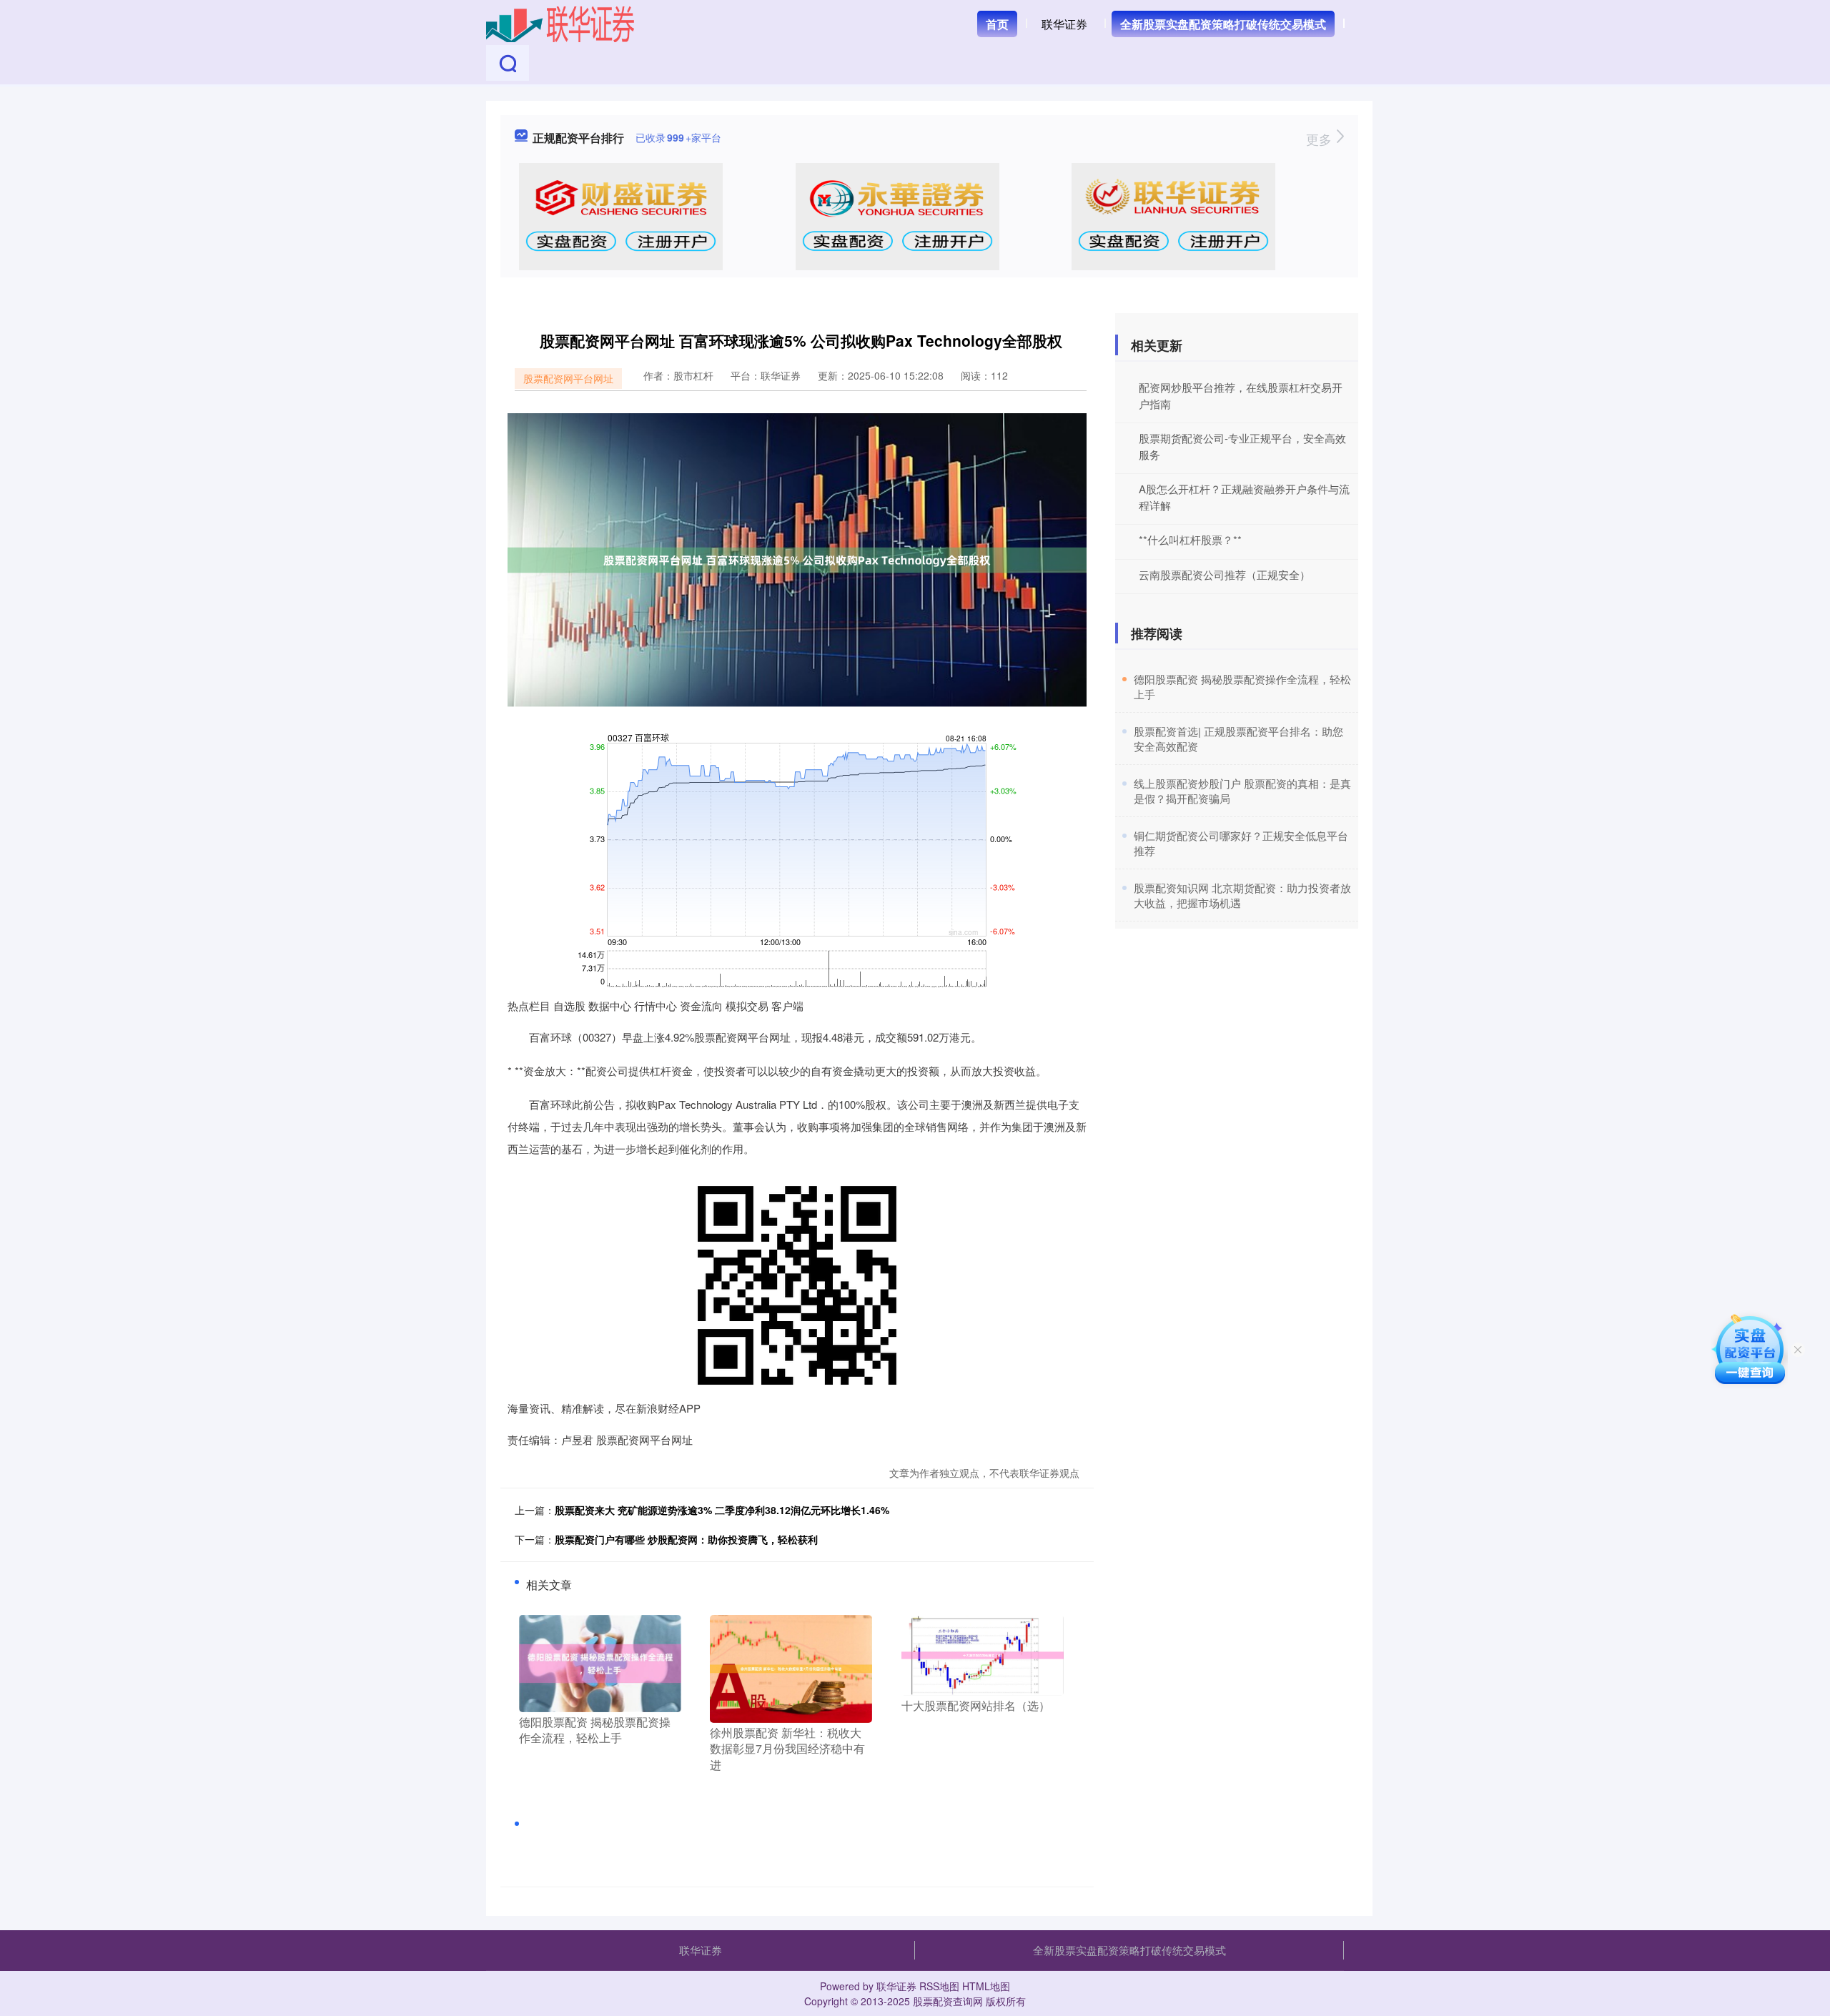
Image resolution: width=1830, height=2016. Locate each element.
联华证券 (1064, 24)
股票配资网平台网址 (568, 378)
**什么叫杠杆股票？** (1190, 539)
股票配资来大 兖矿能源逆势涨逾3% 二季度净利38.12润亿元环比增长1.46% (722, 1510)
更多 (1321, 139)
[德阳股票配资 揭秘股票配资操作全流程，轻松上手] (600, 1662)
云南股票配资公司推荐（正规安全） (1225, 574)
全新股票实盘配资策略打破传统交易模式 (1223, 24)
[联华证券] (560, 23)
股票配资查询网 (948, 2001)
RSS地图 (939, 1986)
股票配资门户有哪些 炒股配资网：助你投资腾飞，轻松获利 (686, 1539)
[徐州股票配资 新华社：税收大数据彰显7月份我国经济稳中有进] (791, 1667)
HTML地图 (986, 1986)
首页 (997, 24)
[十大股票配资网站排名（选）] (983, 1654)
